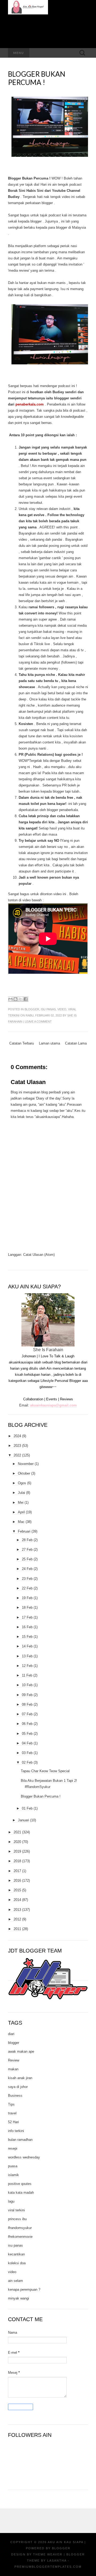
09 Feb (27, 1695)
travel (12, 2113)
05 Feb (27, 1734)
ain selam (15, 2281)
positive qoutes (20, 2184)
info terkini (16, 2131)
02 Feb (27, 1762)
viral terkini (16, 2210)
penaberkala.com (30, 404)
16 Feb (27, 1627)
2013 (17, 1910)
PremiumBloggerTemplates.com (48, 2567)
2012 (17, 1919)
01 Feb (27, 1808)
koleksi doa (17, 2263)
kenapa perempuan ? (24, 2289)
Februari (24, 1531)
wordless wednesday (24, 2157)
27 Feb (27, 1550)
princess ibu (17, 2219)
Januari (23, 1820)
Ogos (22, 1483)
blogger (32, 1009)
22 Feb (27, 1588)
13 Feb (27, 1656)
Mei (21, 1503)
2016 (17, 1881)
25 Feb (27, 1559)
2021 (17, 1832)
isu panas (48, 1009)
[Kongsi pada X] (21, 999)
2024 (17, 1436)
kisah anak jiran (20, 2078)
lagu (11, 2201)
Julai (21, 1493)
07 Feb (27, 1714)
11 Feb (27, 1675)
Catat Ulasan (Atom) (39, 1255)
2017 (17, 1871)
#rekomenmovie (20, 2237)
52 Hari (13, 2122)
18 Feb (27, 1607)
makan (13, 2069)
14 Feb (27, 1646)
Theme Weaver (48, 2554)
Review (14, 2060)
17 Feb (27, 1617)
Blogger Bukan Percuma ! (37, 78)
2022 (17, 1455)
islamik (13, 2175)
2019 (17, 1851)
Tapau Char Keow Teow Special (45, 1771)
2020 (17, 1842)
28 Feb (27, 1540)
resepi (13, 2148)
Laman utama (49, 1043)
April (21, 1512)
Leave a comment (38, 1022)
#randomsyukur (20, 2228)
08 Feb (27, 1704)
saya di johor (18, 2087)
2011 (17, 1929)
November (26, 1464)
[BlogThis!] (15, 999)
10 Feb (27, 1685)
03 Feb (27, 1753)
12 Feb (27, 1666)
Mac (21, 1522)
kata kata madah (21, 2193)
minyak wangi (19, 2298)
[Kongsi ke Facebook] (26, 999)
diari (11, 2034)
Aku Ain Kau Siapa (65, 2542)
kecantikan (16, 2254)
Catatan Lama (76, 1043)
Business (15, 2096)
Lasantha (57, 2561)
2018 (17, 1861)
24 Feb (27, 1569)
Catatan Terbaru (22, 1043)
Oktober (24, 1473)
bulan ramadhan (20, 2140)
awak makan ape (21, 2051)
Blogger (61, 2548)
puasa (13, 2166)
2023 (17, 1446)
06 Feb (27, 1724)
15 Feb (27, 1637)
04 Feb (27, 1743)
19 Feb (27, 1598)
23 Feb (27, 1579)
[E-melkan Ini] (10, 999)
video (62, 1009)
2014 (17, 1900)
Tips (11, 2104)
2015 (17, 1890)
